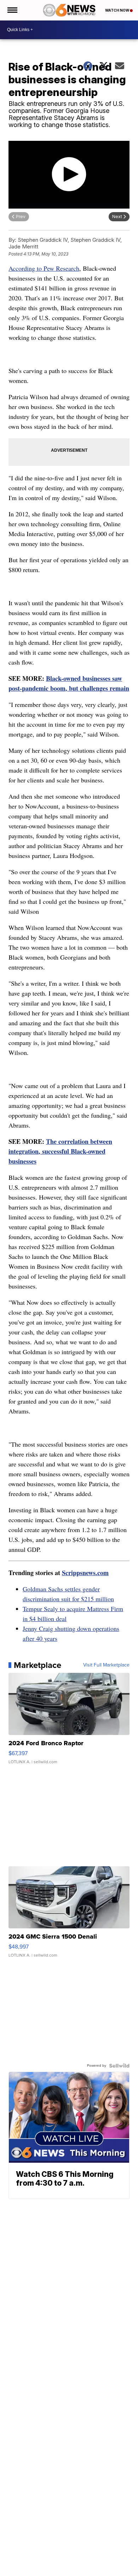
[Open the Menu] (12, 10)
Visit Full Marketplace (106, 1665)
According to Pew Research (44, 268)
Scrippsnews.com (85, 1573)
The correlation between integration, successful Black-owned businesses (60, 1151)
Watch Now (117, 10)
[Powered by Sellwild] (119, 2066)
